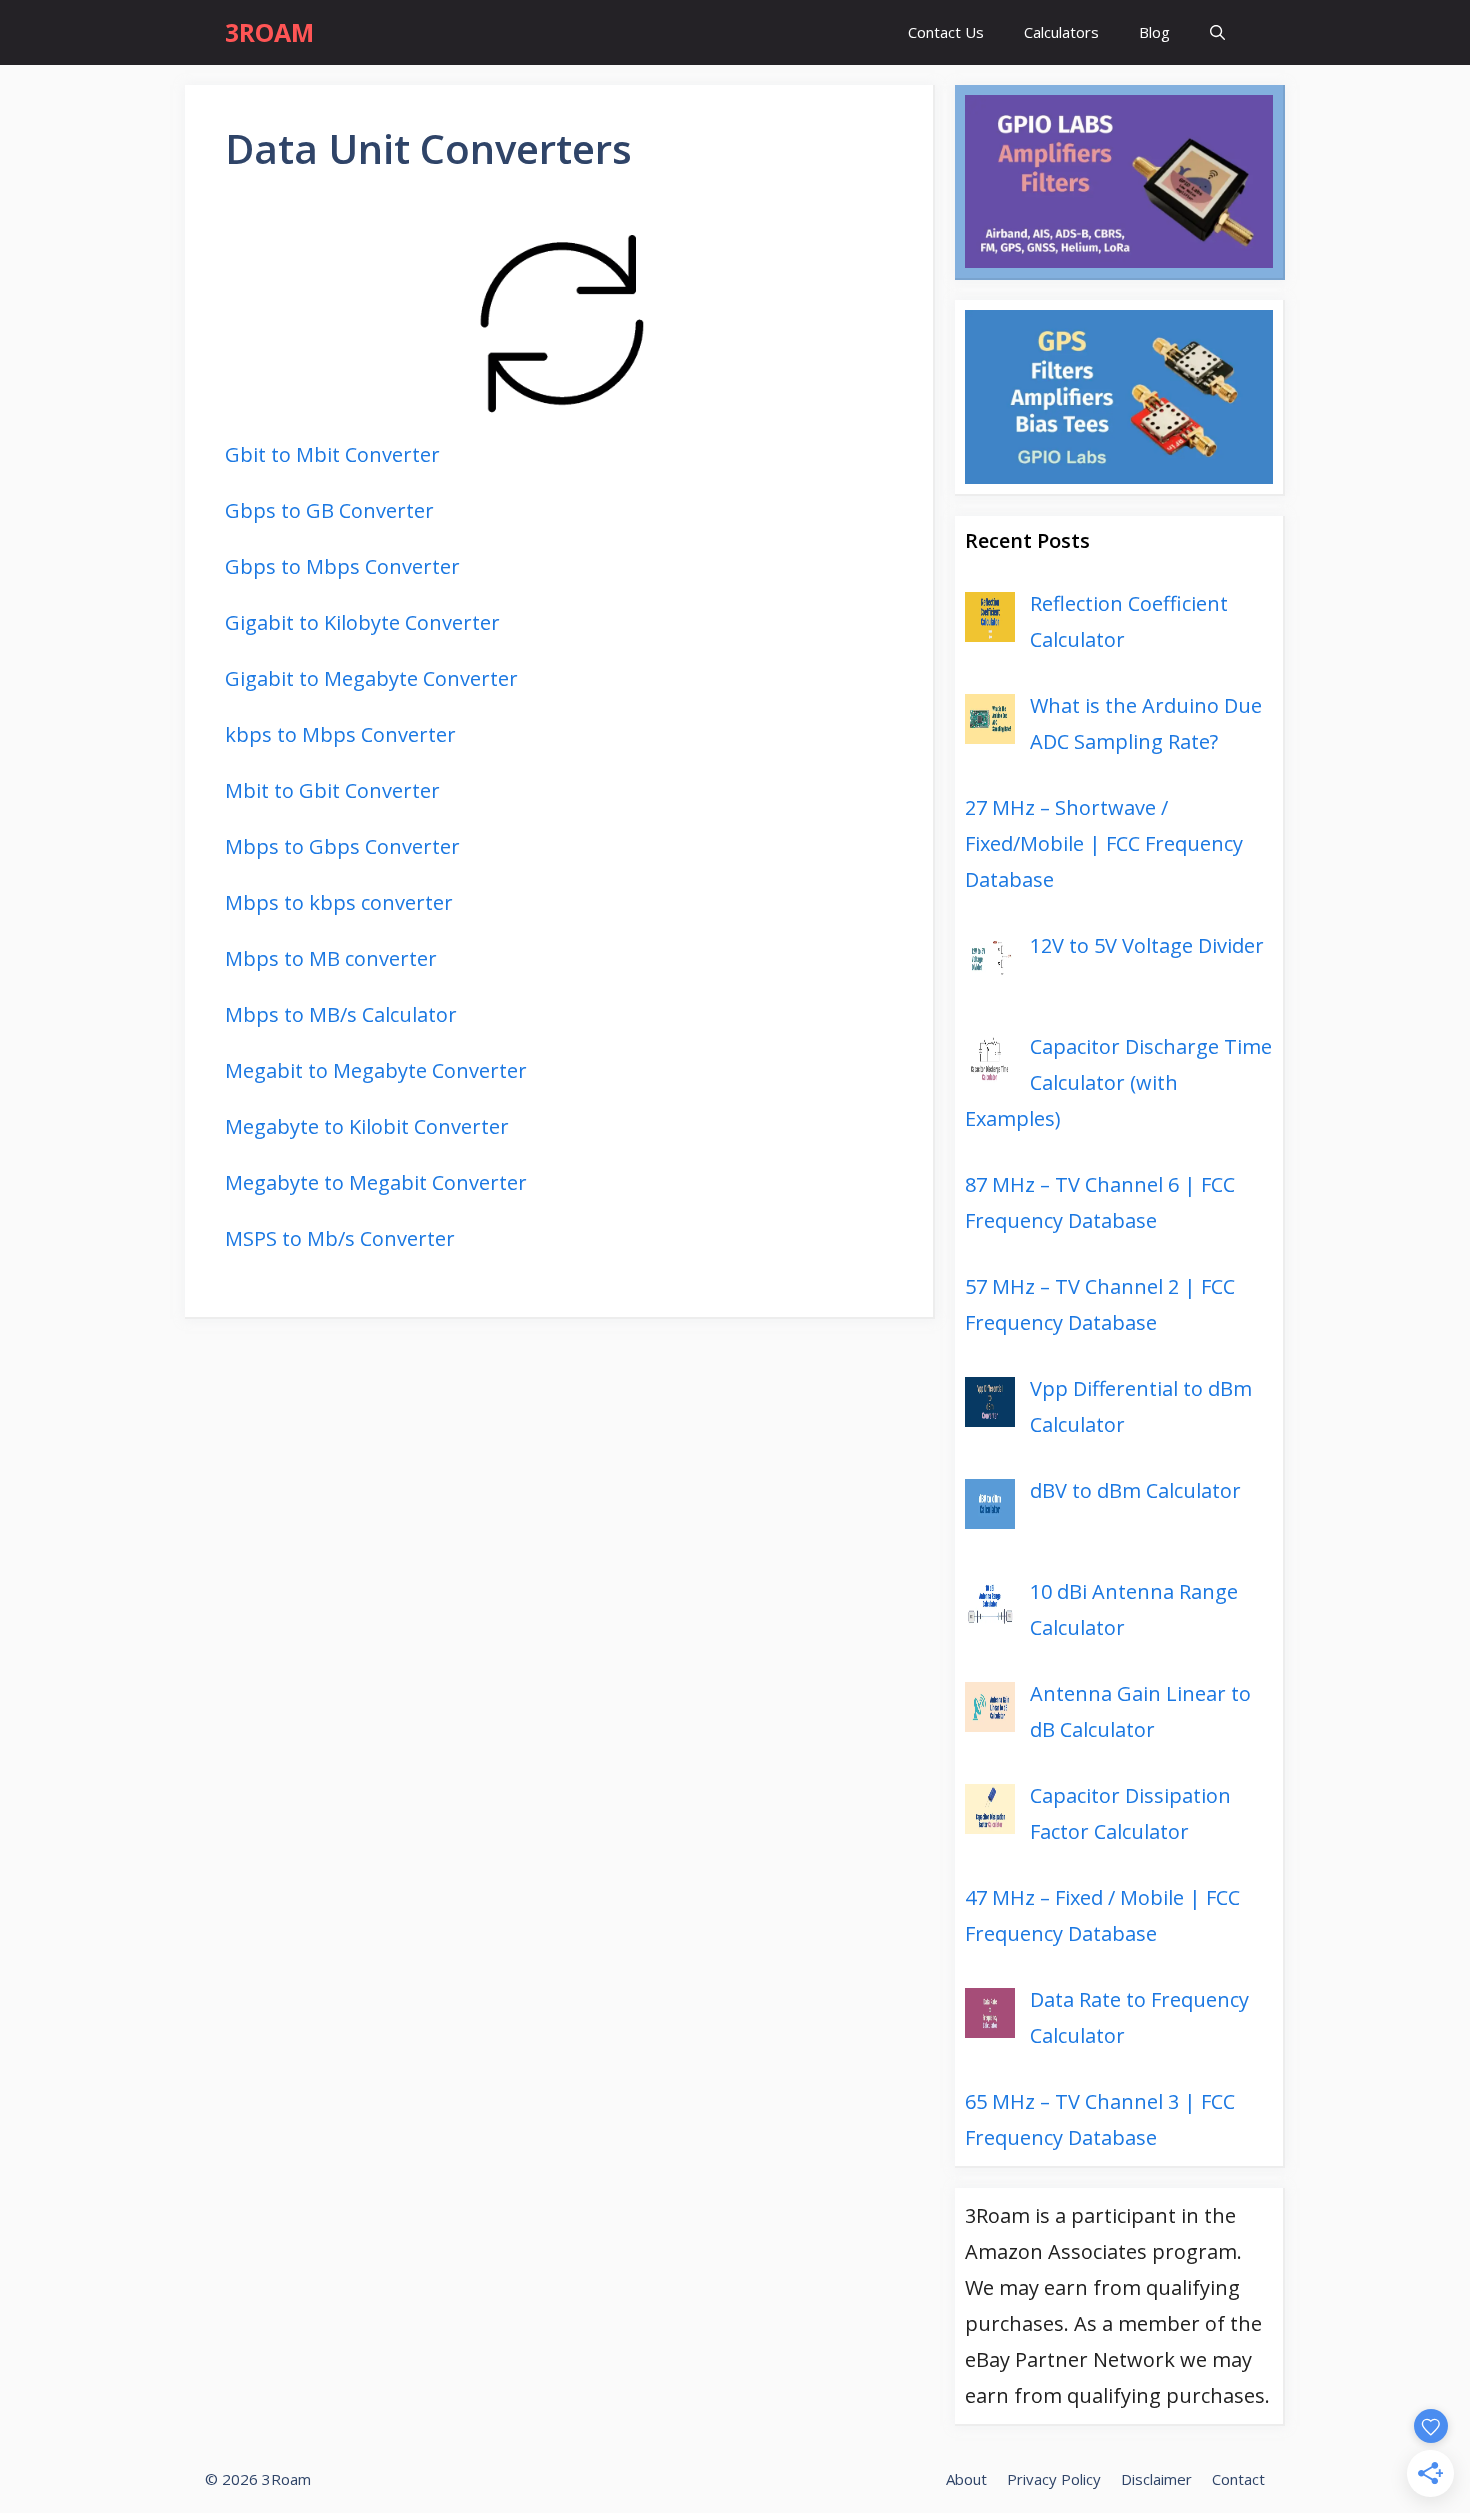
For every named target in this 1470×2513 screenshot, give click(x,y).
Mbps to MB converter (331, 958)
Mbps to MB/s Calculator (341, 1014)
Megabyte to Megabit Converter (376, 1182)
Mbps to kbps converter (339, 902)
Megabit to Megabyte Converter (376, 1070)
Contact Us (946, 32)
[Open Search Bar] (1217, 32)
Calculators (1061, 32)
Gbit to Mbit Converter (332, 454)
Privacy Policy (1054, 2479)
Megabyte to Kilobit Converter (367, 1126)
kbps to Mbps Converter (340, 734)
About (966, 2479)
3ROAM (269, 32)
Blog (1154, 32)
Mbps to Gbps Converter (342, 846)
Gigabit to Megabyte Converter (371, 678)
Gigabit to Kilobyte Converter (362, 622)
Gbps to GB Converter (329, 510)
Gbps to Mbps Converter (342, 566)
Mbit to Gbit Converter (332, 790)
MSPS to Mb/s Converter (340, 1238)
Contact (1238, 2479)
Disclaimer (1156, 2479)
